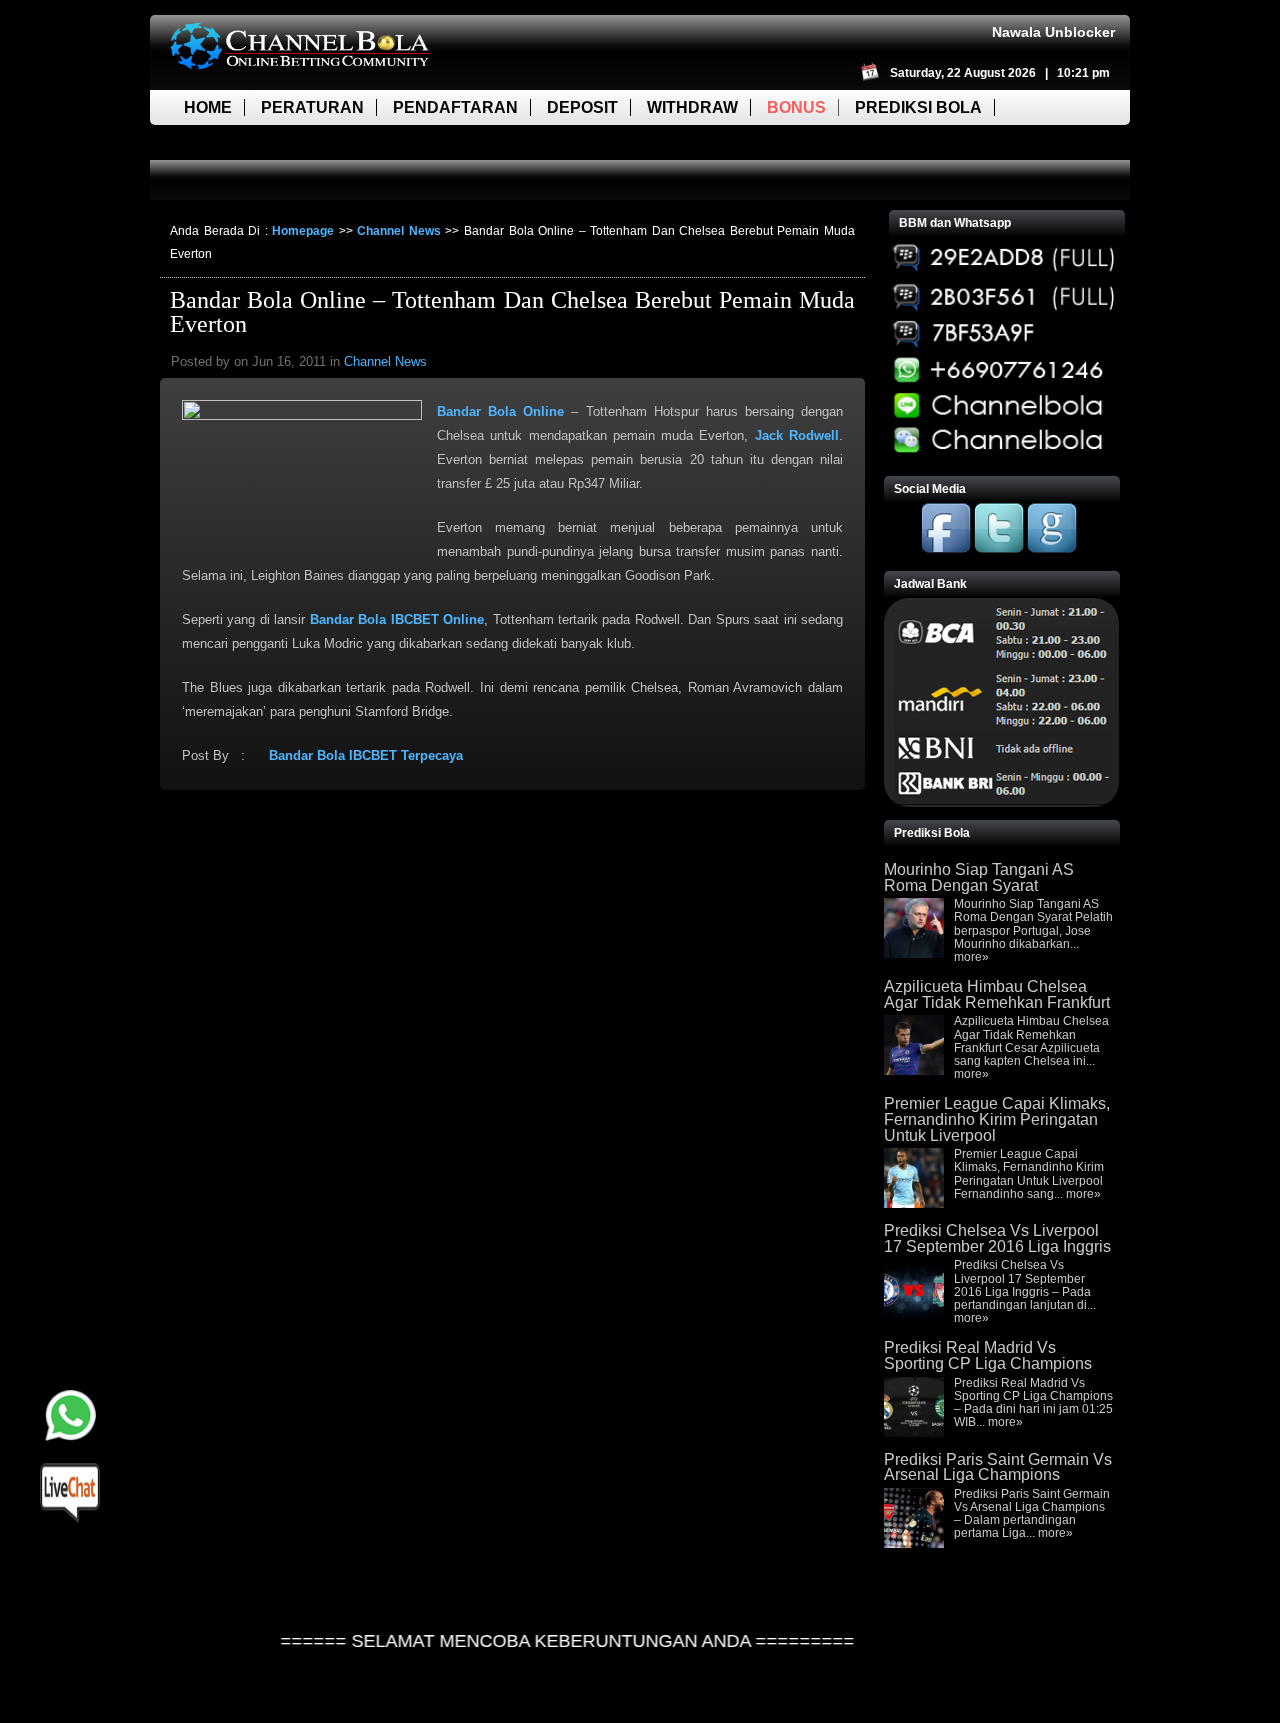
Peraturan (312, 107)
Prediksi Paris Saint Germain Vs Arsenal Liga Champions (998, 1467)
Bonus (796, 107)
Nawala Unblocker (1053, 32)
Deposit (582, 107)
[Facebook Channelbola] (946, 549)
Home (208, 107)
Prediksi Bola (918, 107)
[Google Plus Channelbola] (1052, 549)
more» (971, 957)
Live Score (233, 142)
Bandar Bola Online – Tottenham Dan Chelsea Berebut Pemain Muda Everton (512, 312)
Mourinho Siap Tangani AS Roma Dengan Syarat (979, 877)
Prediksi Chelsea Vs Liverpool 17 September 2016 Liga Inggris (997, 1238)
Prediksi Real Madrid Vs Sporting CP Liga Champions (988, 1355)
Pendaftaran (455, 107)
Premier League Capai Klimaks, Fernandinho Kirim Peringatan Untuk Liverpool (997, 1119)
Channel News (399, 231)
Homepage (303, 231)
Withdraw (692, 107)
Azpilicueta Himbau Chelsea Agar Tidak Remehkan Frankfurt (997, 994)
